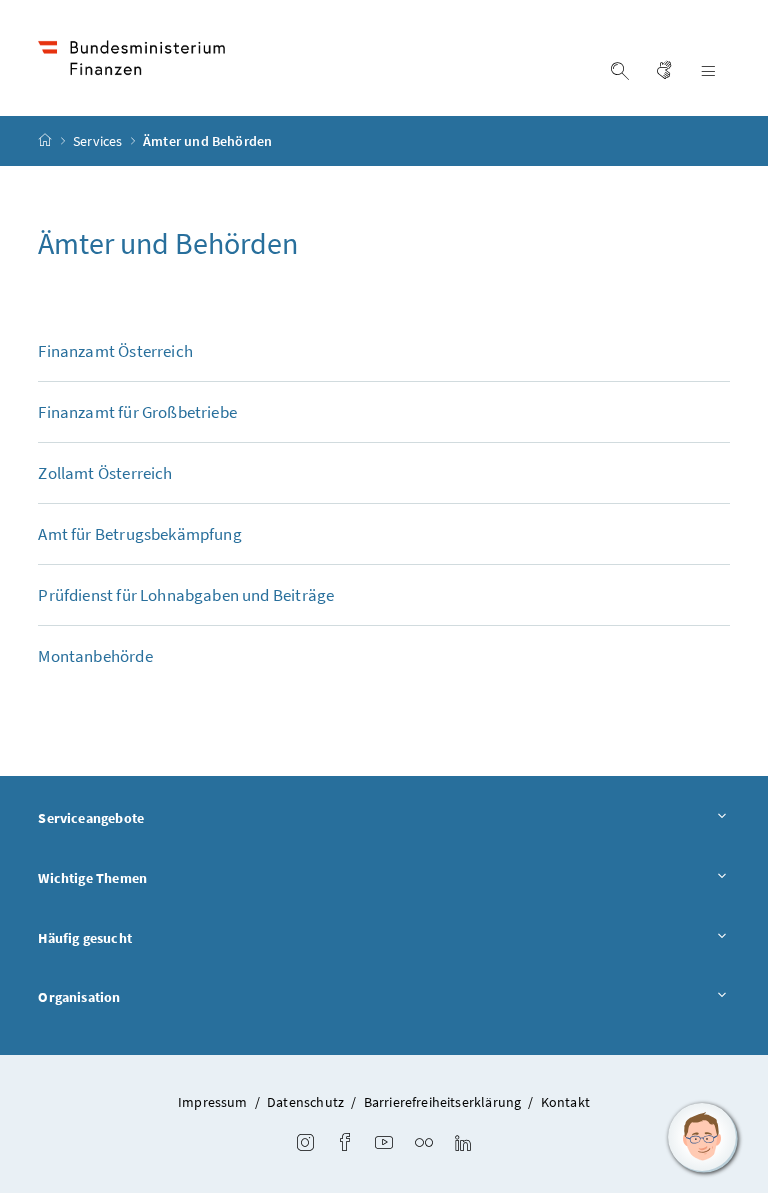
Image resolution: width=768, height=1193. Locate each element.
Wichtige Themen (92, 878)
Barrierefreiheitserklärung (443, 1102)
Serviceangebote (91, 818)
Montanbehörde (95, 656)
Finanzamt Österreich (115, 351)
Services (99, 141)
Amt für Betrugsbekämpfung (139, 534)
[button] (703, 1138)
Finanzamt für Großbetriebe (137, 412)
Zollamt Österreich (105, 473)
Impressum (213, 1102)
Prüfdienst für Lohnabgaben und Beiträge (186, 595)
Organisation (79, 997)
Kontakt (565, 1102)
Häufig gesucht (84, 938)
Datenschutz (305, 1102)
